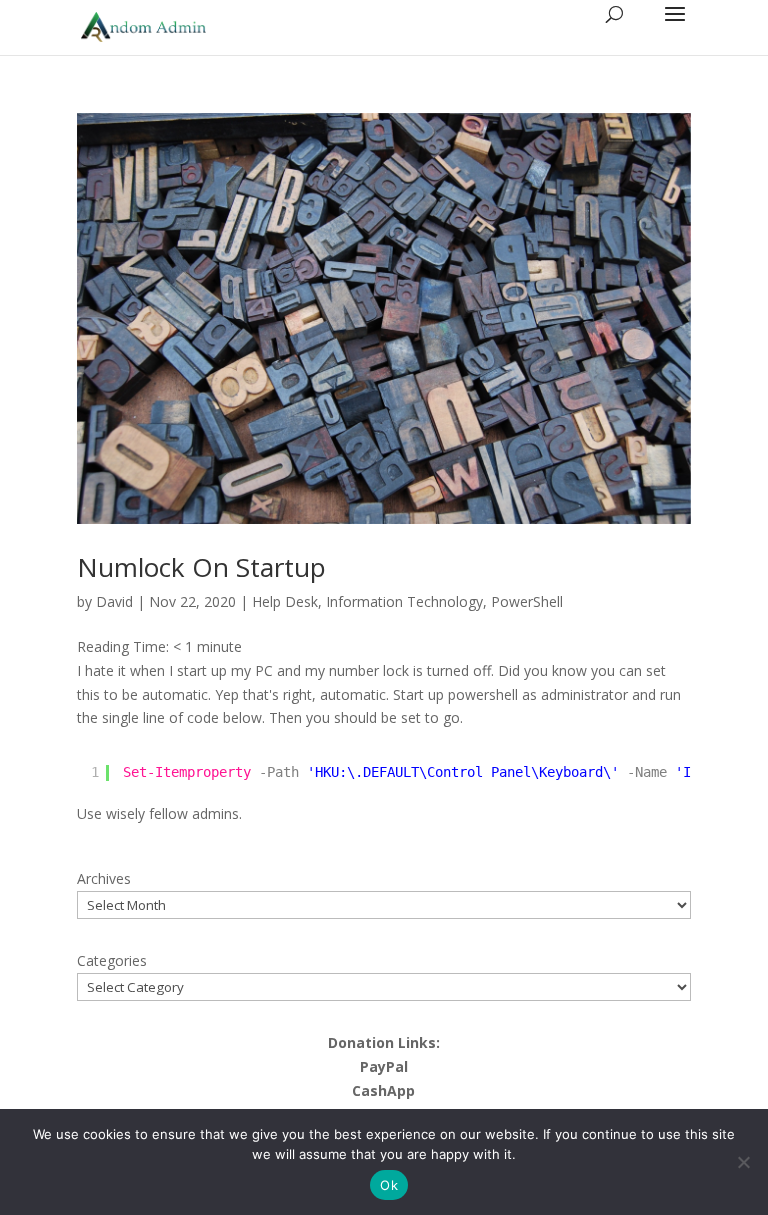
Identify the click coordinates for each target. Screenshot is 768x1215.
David (114, 601)
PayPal (384, 1066)
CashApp (383, 1090)
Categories (112, 960)
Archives (104, 878)
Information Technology (404, 601)
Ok (389, 1185)
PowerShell (527, 601)
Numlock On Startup (201, 567)
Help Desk (285, 601)
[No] (743, 1162)
